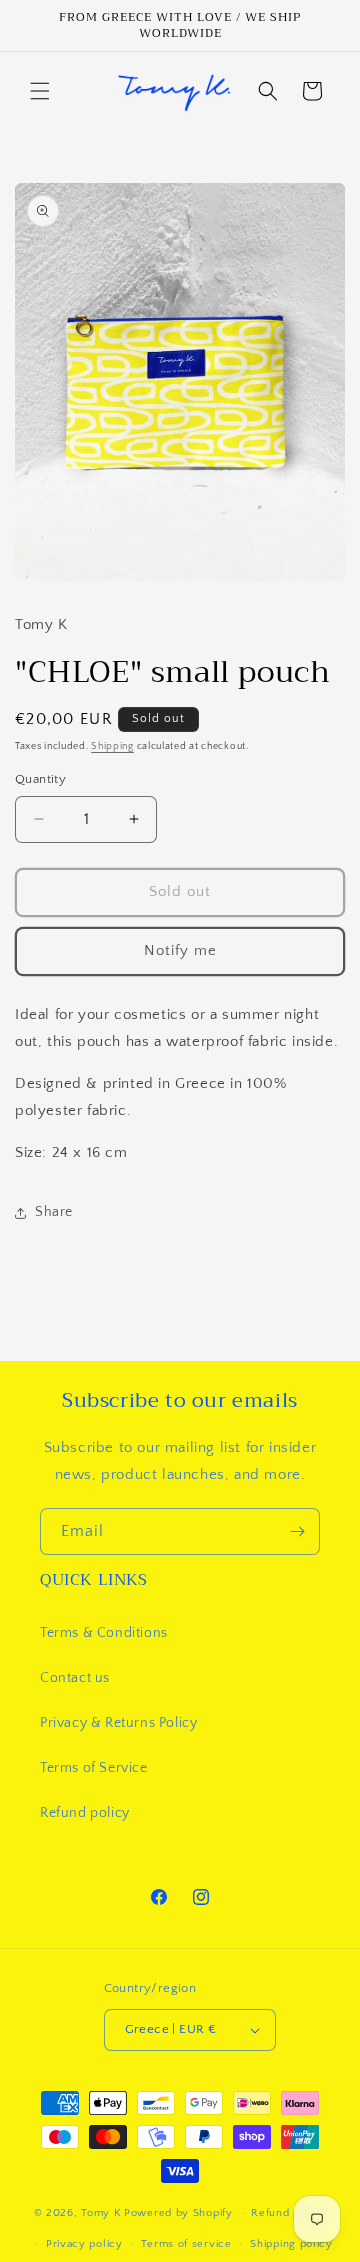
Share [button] (54, 1212)
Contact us (75, 1678)
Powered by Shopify (178, 2213)
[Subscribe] (297, 1531)
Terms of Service (94, 1768)
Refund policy (85, 1813)
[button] (40, 91)
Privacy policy (84, 2244)
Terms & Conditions (104, 1633)
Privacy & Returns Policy (118, 1723)
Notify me (180, 950)
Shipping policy (291, 2244)
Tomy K (101, 2213)
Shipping (112, 746)
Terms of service (186, 2244)
